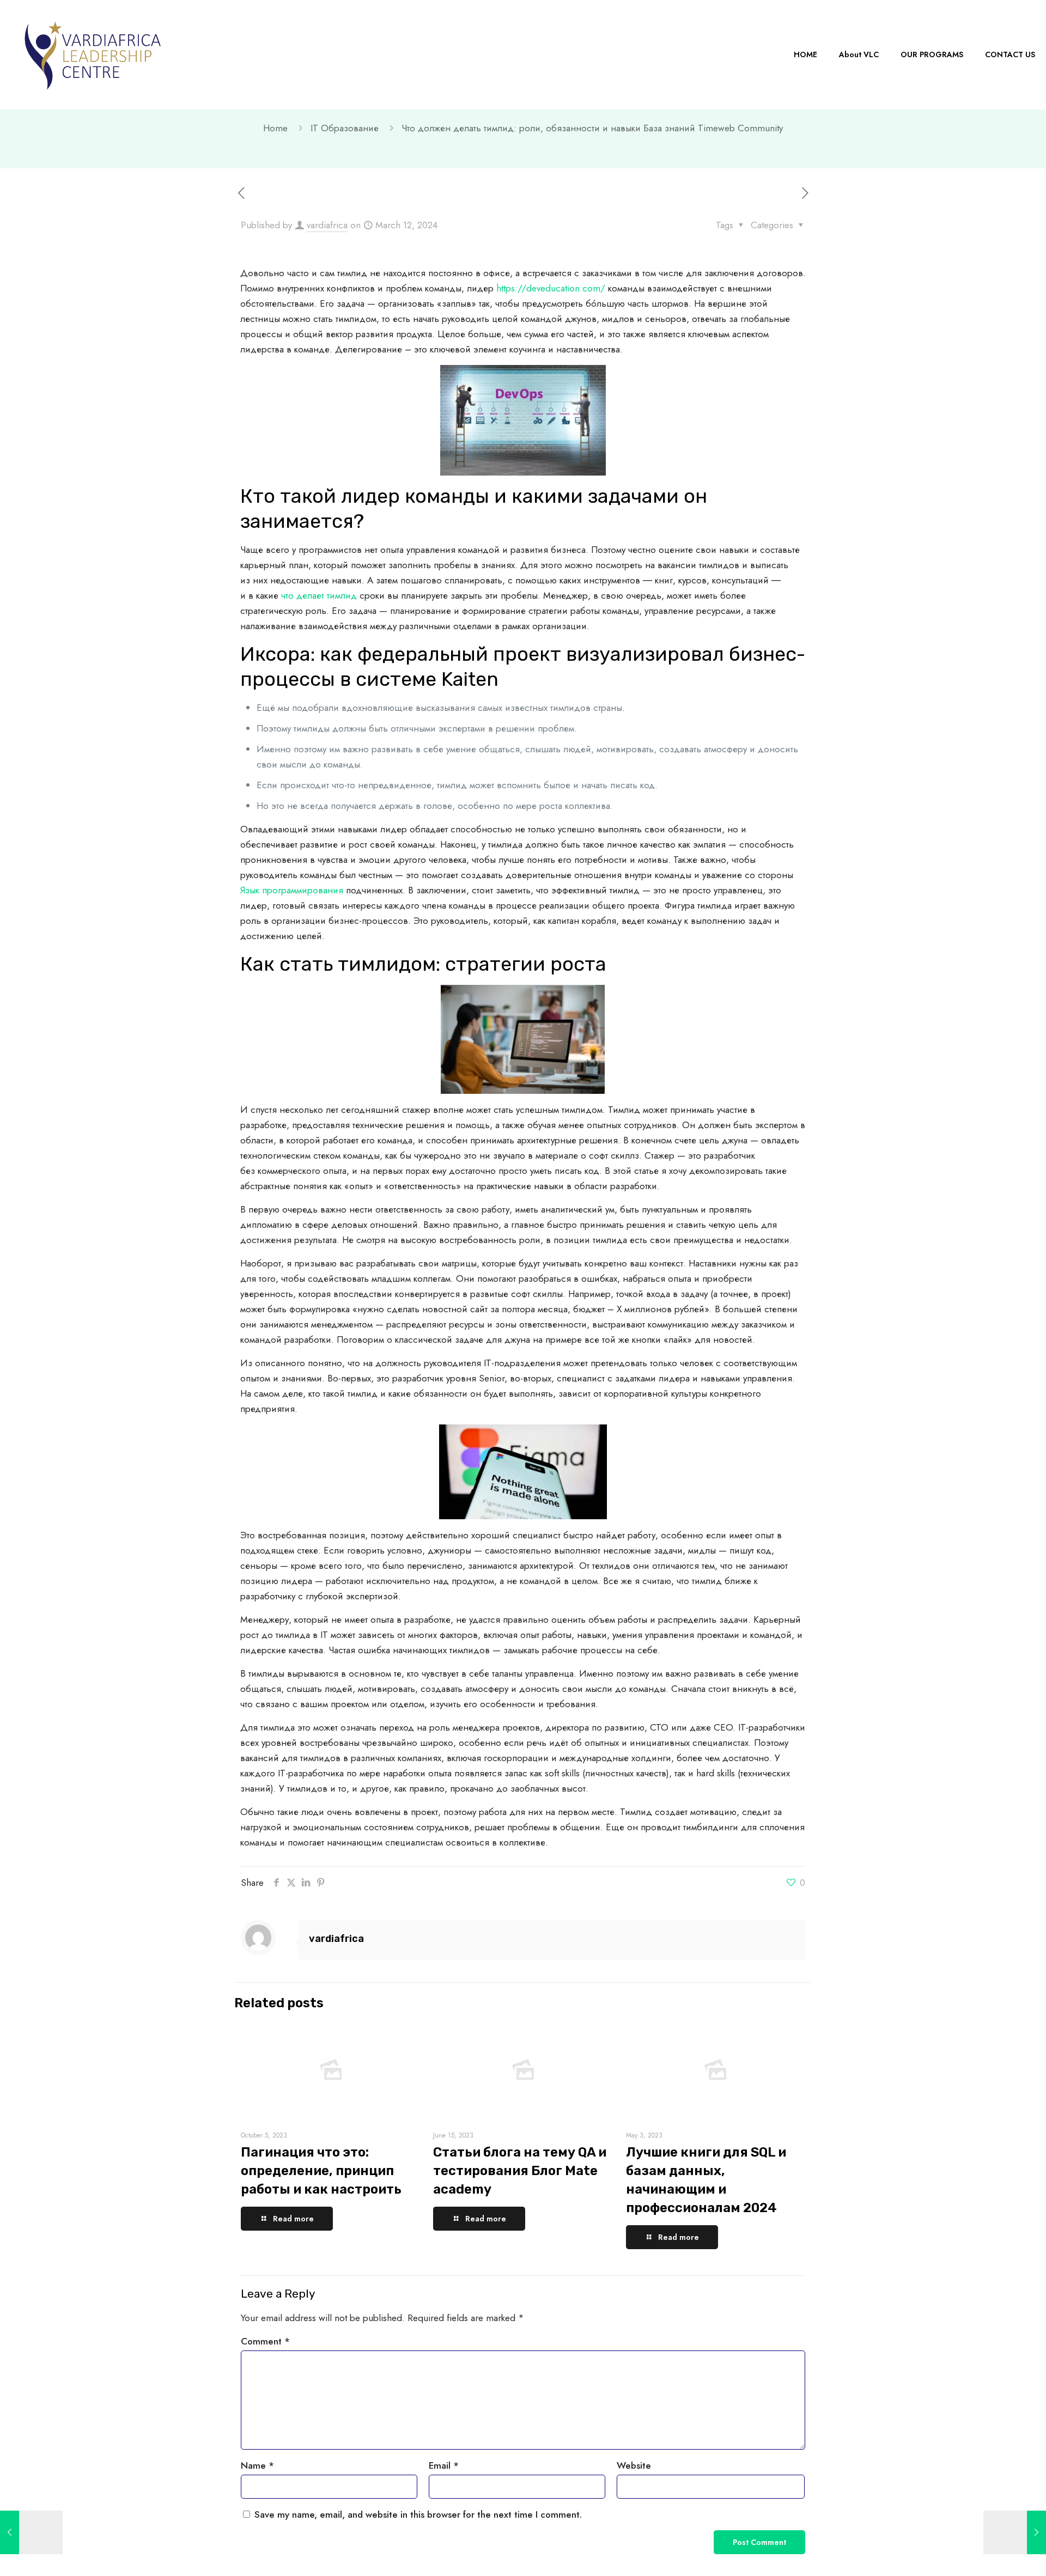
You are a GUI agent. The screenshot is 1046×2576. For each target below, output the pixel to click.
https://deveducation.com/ (551, 288)
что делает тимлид (319, 595)
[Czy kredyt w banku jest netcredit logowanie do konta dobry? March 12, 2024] (31, 2532)
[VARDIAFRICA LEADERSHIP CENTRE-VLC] (93, 54)
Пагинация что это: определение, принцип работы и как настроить (321, 2171)
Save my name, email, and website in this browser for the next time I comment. (418, 2514)
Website (634, 2465)
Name (257, 2465)
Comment (265, 2341)
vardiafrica (327, 225)
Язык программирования (292, 890)
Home (275, 128)
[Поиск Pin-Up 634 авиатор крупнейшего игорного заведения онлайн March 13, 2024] (1015, 2532)
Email (444, 2465)
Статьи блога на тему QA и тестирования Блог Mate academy (520, 2171)
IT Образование (345, 128)
